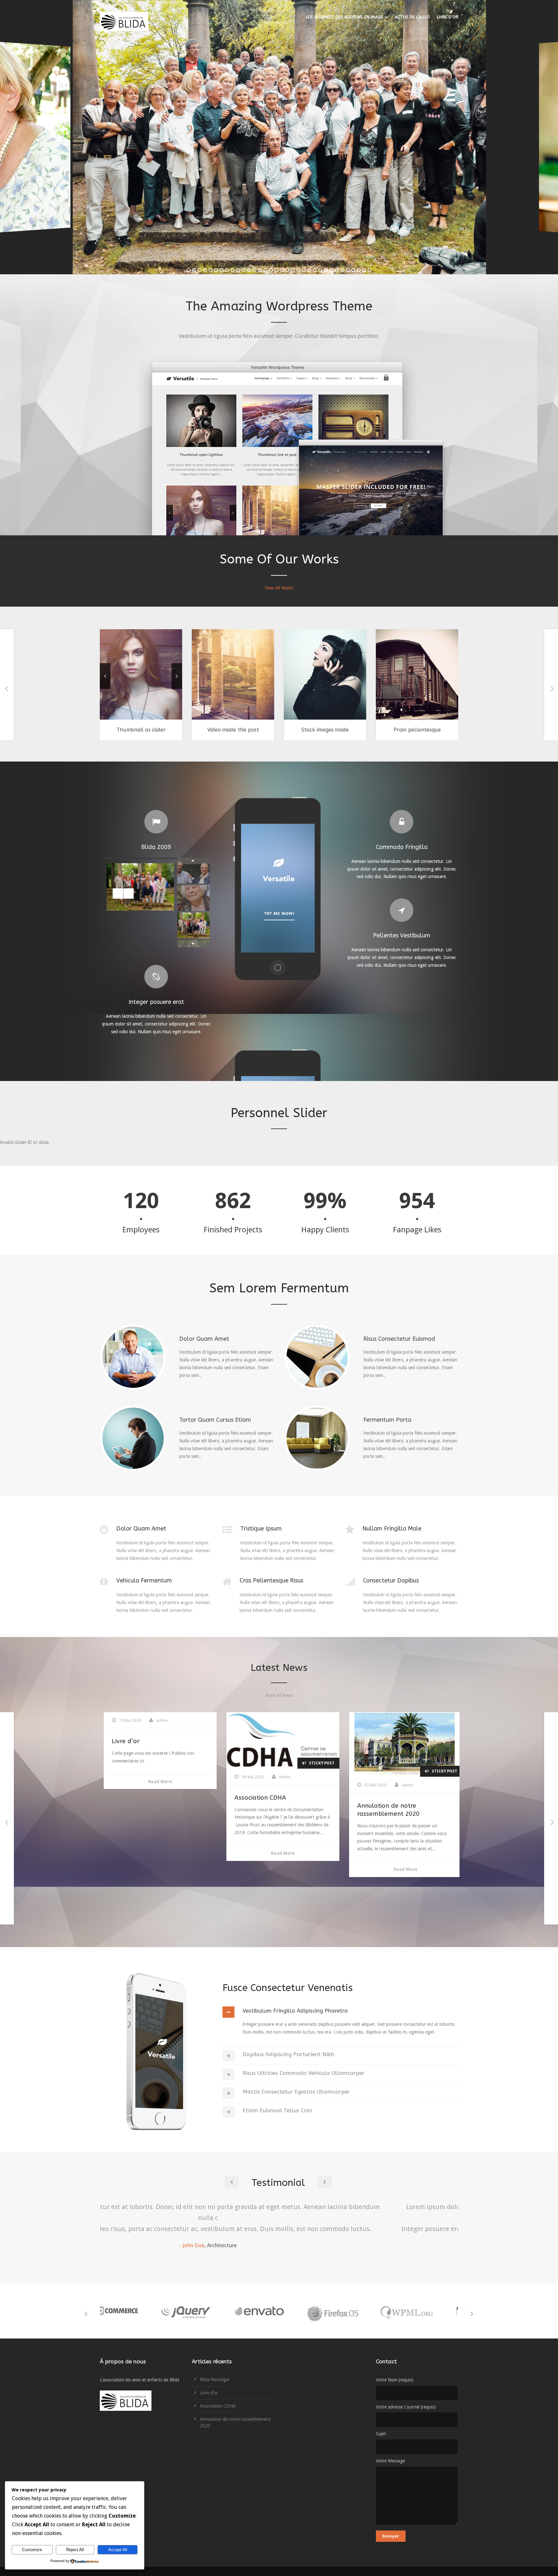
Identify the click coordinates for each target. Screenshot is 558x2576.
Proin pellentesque (377, 730)
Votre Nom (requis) (395, 2380)
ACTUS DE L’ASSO (412, 17)
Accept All (118, 2550)
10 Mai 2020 (155, 1721)
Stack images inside (285, 730)
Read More (185, 1782)
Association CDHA (285, 1798)
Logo (304, 686)
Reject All (75, 2550)
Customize (32, 2550)
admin (187, 1721)
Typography (202, 686)
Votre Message (390, 2461)
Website (399, 686)
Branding (270, 686)
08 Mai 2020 (278, 1777)
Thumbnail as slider (101, 730)
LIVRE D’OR (448, 17)
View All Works (279, 588)
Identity (180, 686)
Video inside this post (193, 730)
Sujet (381, 2434)
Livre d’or (151, 1741)
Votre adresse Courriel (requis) (406, 2407)
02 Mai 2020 (401, 1785)
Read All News (279, 1695)
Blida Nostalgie (215, 2379)
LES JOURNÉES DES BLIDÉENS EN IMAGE (344, 17)
